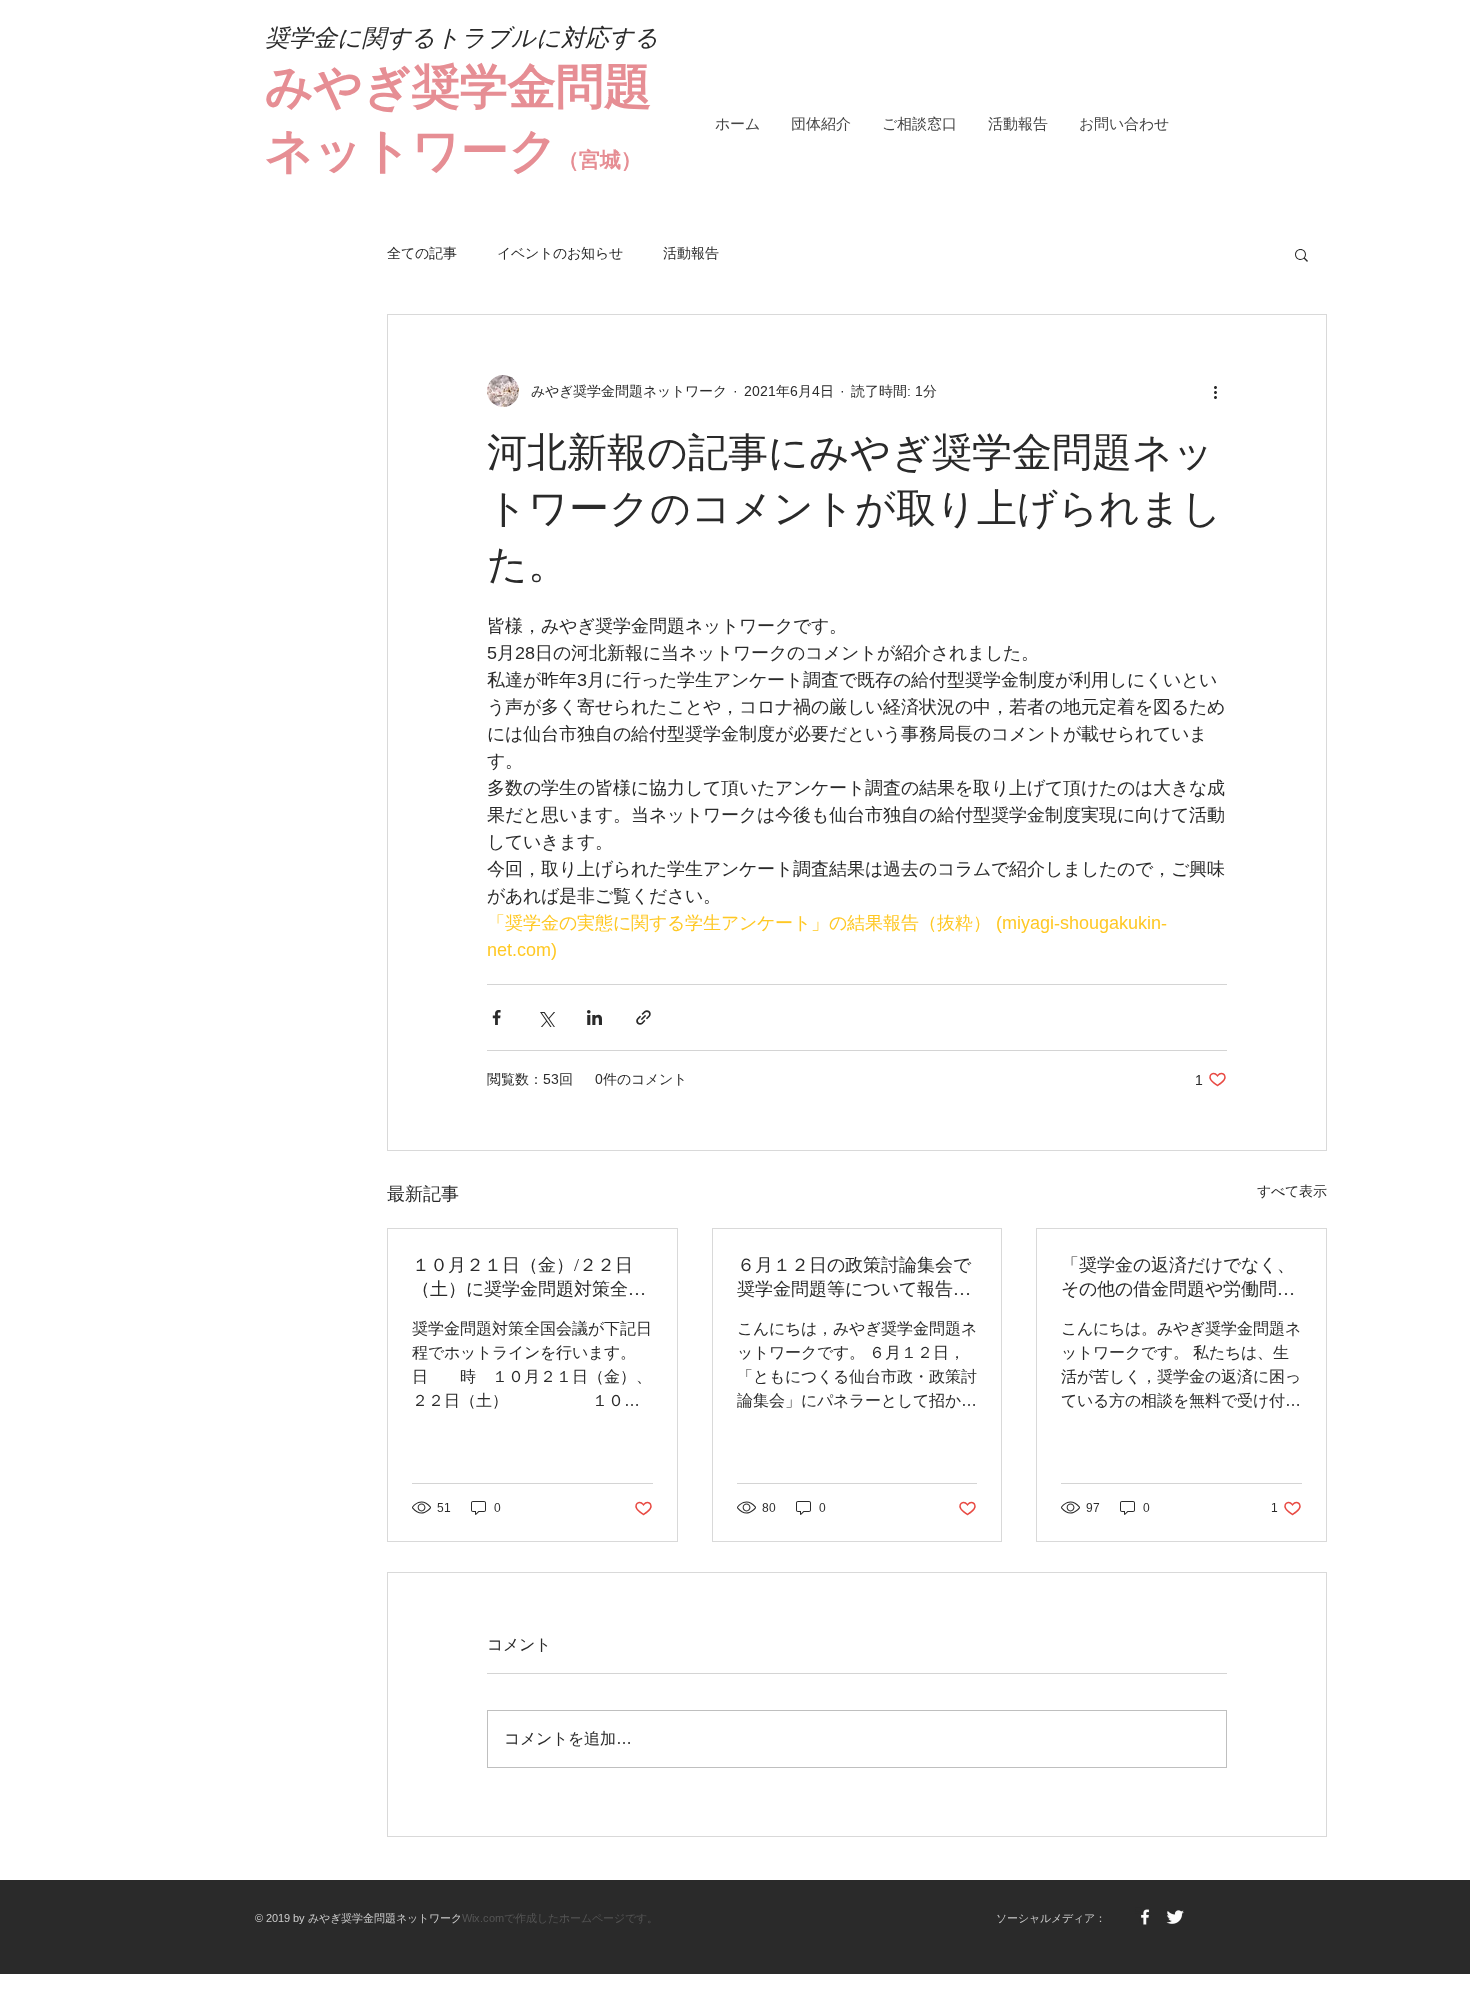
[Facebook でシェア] (496, 1017)
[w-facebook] (1145, 1917)
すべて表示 (1292, 1191)
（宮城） (600, 160)
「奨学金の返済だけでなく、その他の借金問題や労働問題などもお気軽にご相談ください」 (1178, 1278)
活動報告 (691, 253)
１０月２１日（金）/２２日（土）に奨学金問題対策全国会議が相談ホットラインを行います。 (529, 1278)
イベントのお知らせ (560, 253)
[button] (1301, 254)
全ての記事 (422, 253)
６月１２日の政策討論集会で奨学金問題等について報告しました (854, 1278)
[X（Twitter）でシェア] (545, 1017)
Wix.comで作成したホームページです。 (560, 1918)
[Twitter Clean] (1175, 1917)
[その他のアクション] (1215, 391)
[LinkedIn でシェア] (594, 1017)
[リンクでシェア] (643, 1017)
